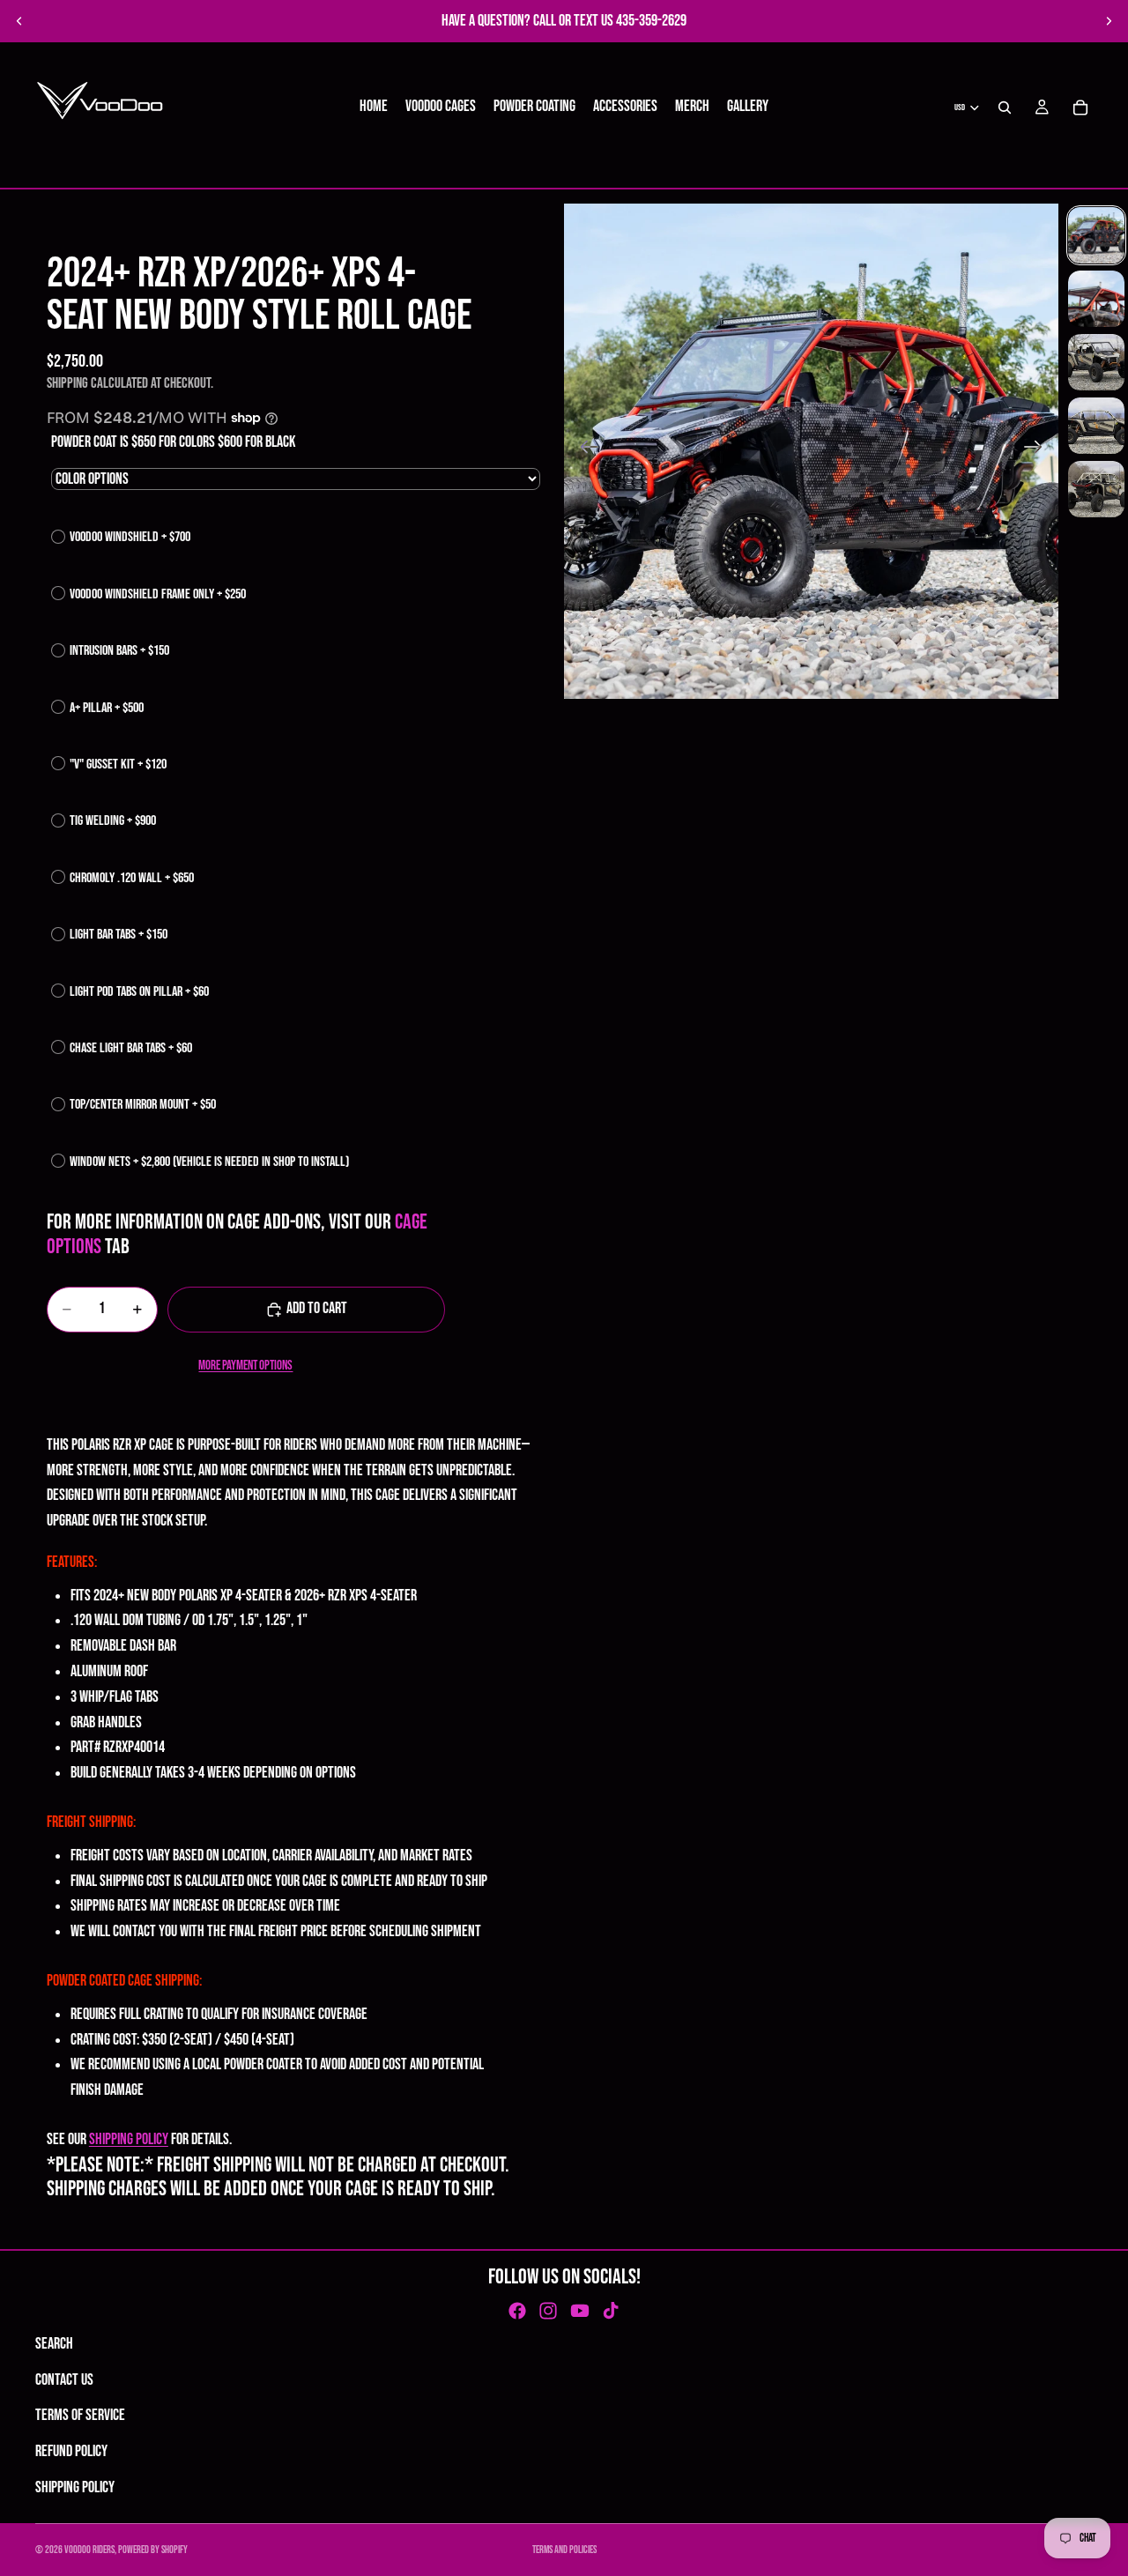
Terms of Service (80, 2415)
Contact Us (64, 2380)
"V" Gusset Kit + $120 (118, 765)
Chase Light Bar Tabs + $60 (131, 1048)
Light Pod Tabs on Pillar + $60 (139, 992)
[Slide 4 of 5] (1096, 426)
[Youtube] (580, 2311)
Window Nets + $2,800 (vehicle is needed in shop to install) (209, 1162)
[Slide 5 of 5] (1096, 489)
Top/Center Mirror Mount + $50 (143, 1105)
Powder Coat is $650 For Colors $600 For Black (173, 442)
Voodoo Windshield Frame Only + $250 (158, 594)
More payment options (245, 1366)
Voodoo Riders (89, 2550)
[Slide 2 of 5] (1096, 299)
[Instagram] (548, 2311)
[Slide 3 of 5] (1096, 362)
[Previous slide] (19, 21)
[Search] (1005, 108)
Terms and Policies (564, 2550)
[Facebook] (517, 2311)
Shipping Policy (75, 2487)
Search (54, 2344)
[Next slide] (1109, 21)
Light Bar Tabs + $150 (119, 935)
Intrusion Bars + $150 (119, 651)
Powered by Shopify (153, 2550)
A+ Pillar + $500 (107, 708)
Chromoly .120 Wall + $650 (132, 878)
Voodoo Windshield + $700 (130, 537)
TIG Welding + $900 (113, 821)
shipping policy (129, 2139)
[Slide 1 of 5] (1096, 235)
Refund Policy (71, 2451)
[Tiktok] (611, 2311)
